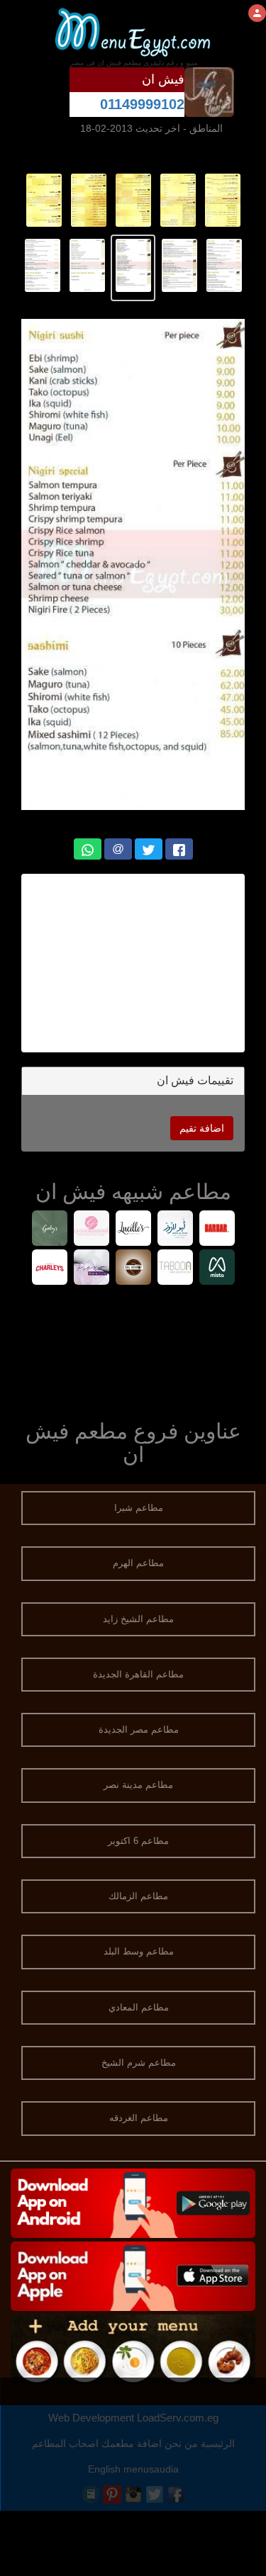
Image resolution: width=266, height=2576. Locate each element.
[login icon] (257, 13)
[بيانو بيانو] (91, 1269)
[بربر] (217, 1230)
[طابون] (175, 1269)
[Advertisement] (133, 1349)
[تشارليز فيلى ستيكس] (49, 1269)
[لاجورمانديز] (91, 1230)
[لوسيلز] (133, 1230)
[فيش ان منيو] (222, 200)
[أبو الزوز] (175, 1230)
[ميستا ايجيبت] (217, 1269)
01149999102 (142, 104)
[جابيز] (49, 1230)
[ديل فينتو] (133, 1269)
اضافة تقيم (202, 1128)
